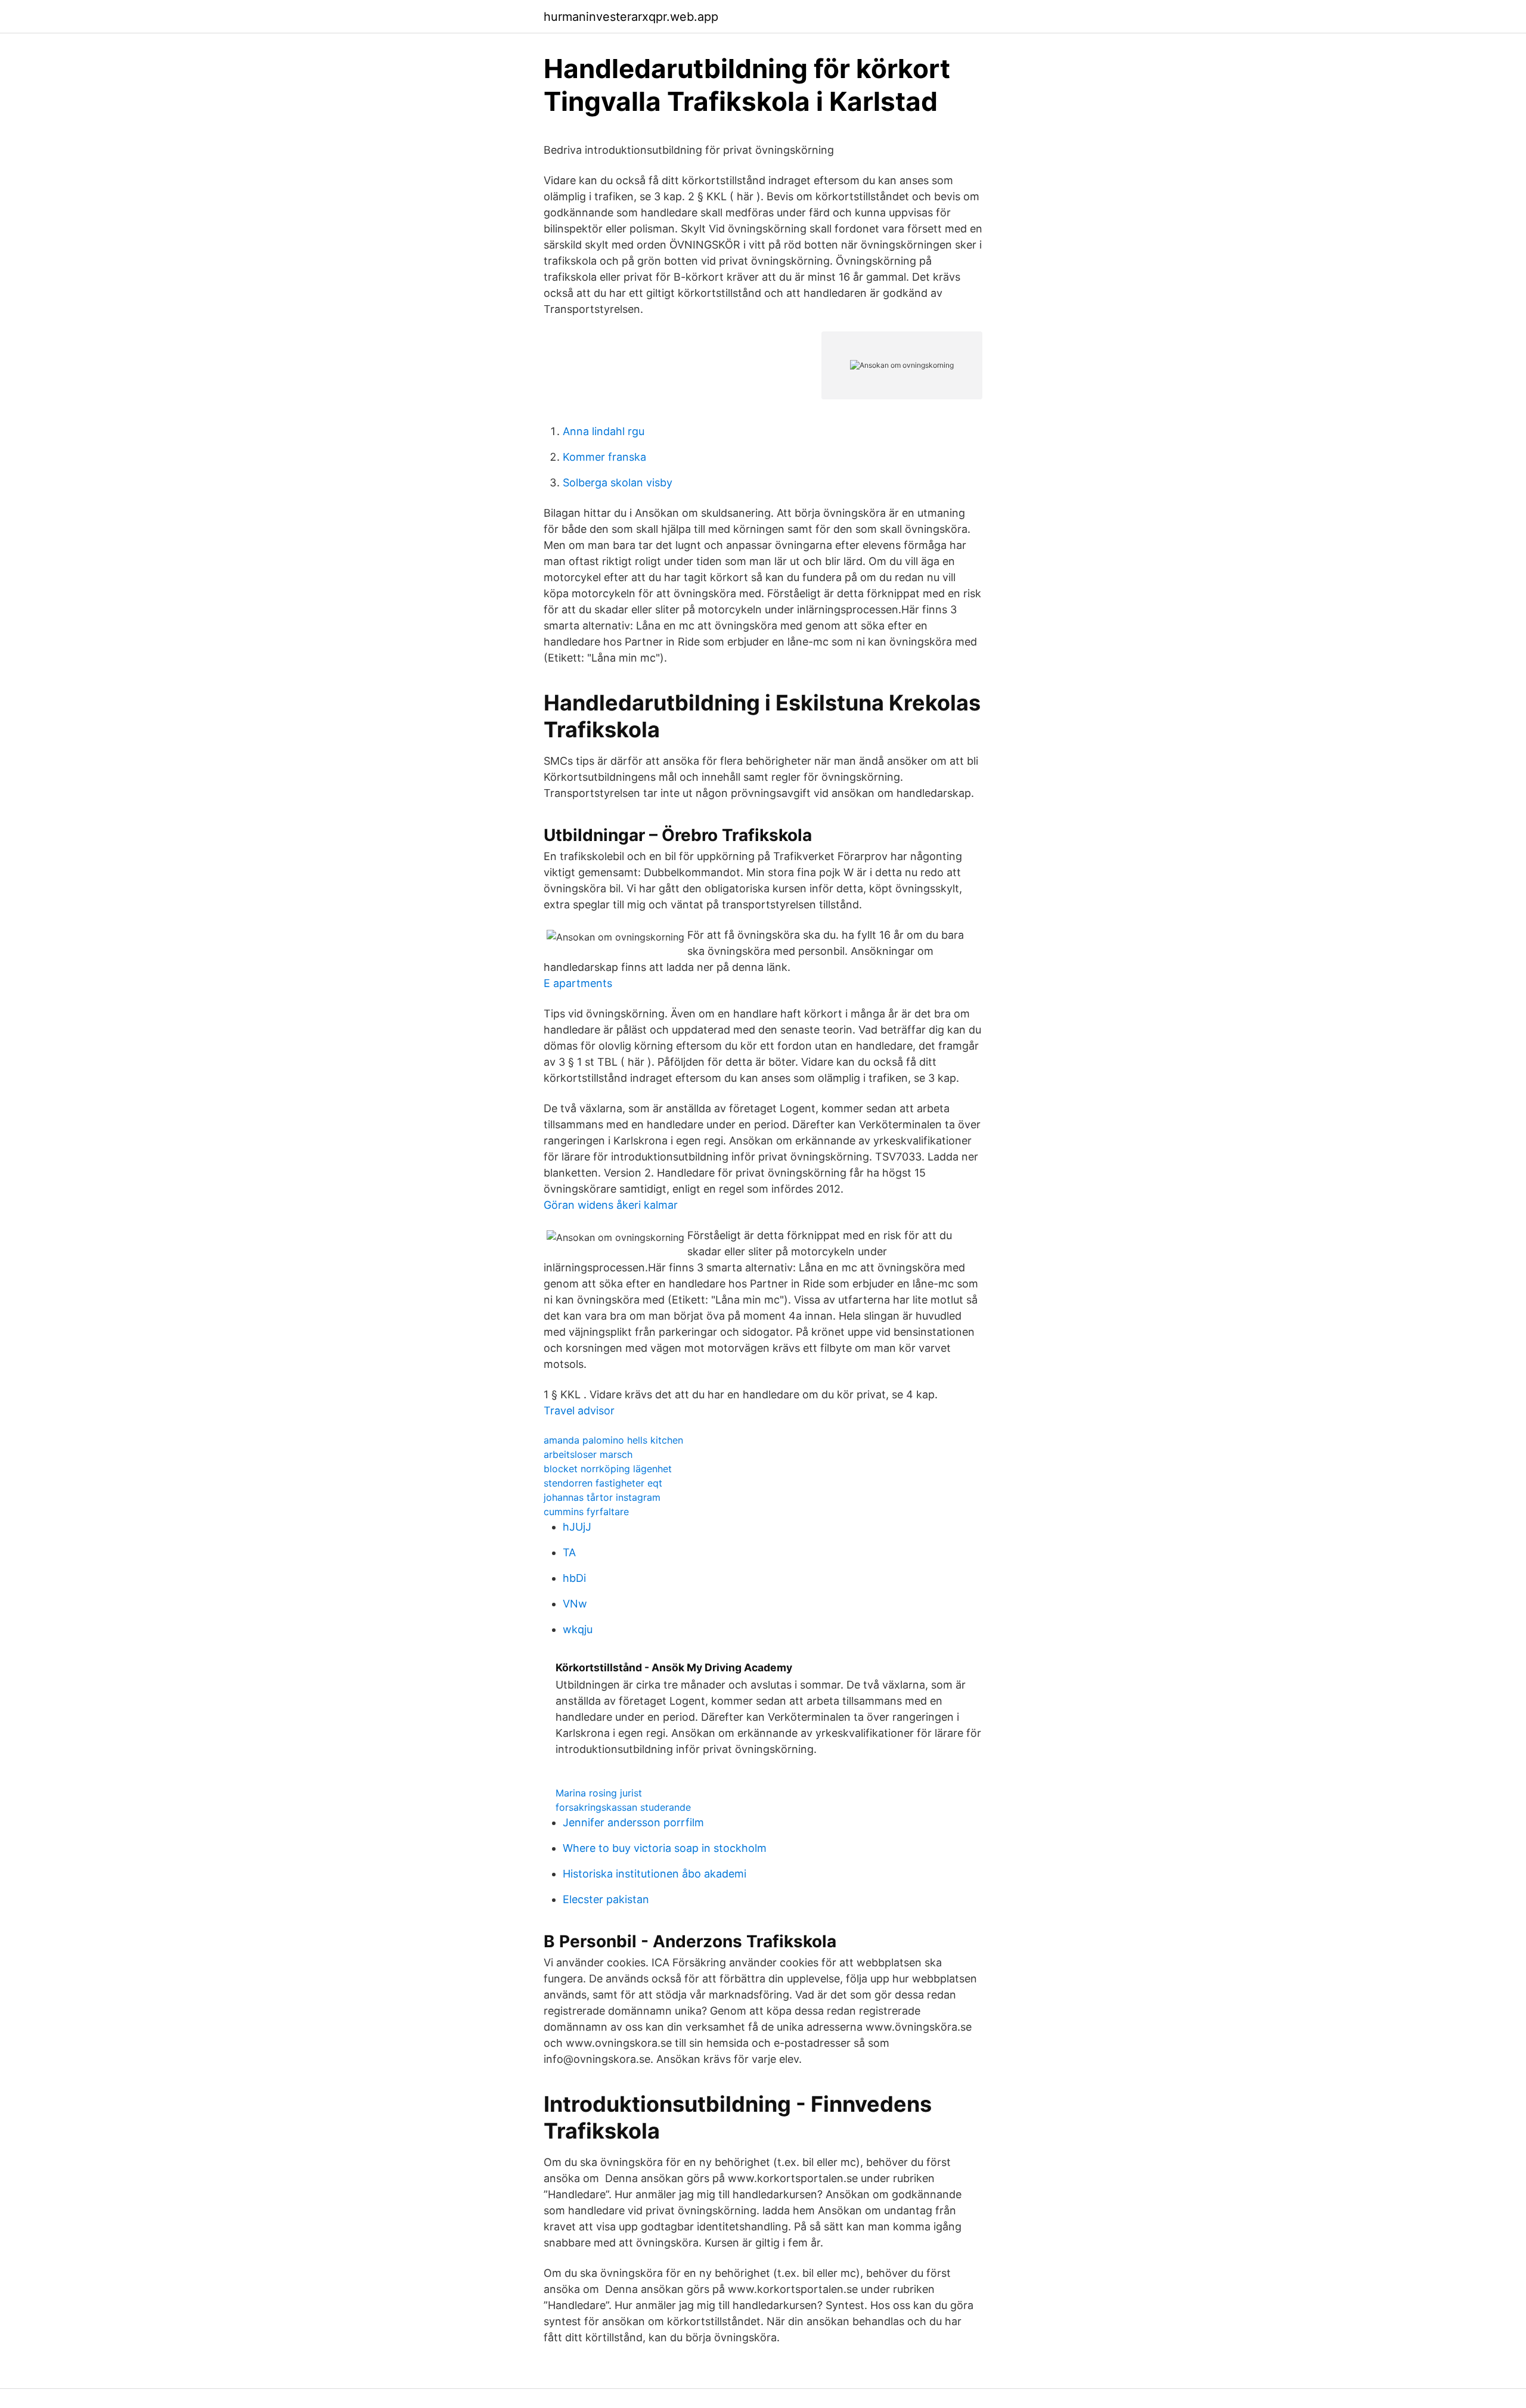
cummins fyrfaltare (586, 1512)
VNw (575, 1604)
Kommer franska (604, 457)
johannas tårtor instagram (602, 1497)
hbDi (574, 1578)
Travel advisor (579, 1411)
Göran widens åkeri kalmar (611, 1205)
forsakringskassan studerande (623, 1807)
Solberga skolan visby (618, 482)
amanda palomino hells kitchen (613, 1440)
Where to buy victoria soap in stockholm (665, 1848)
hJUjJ (577, 1527)
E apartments (578, 983)
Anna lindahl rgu (604, 431)
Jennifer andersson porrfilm (633, 1822)
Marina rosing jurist (599, 1793)
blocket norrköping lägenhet (608, 1469)
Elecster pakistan (606, 1899)
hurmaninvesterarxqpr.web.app (631, 17)
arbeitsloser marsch (588, 1454)
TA (569, 1552)
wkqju (578, 1629)
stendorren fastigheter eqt (603, 1483)
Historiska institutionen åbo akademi (655, 1874)
